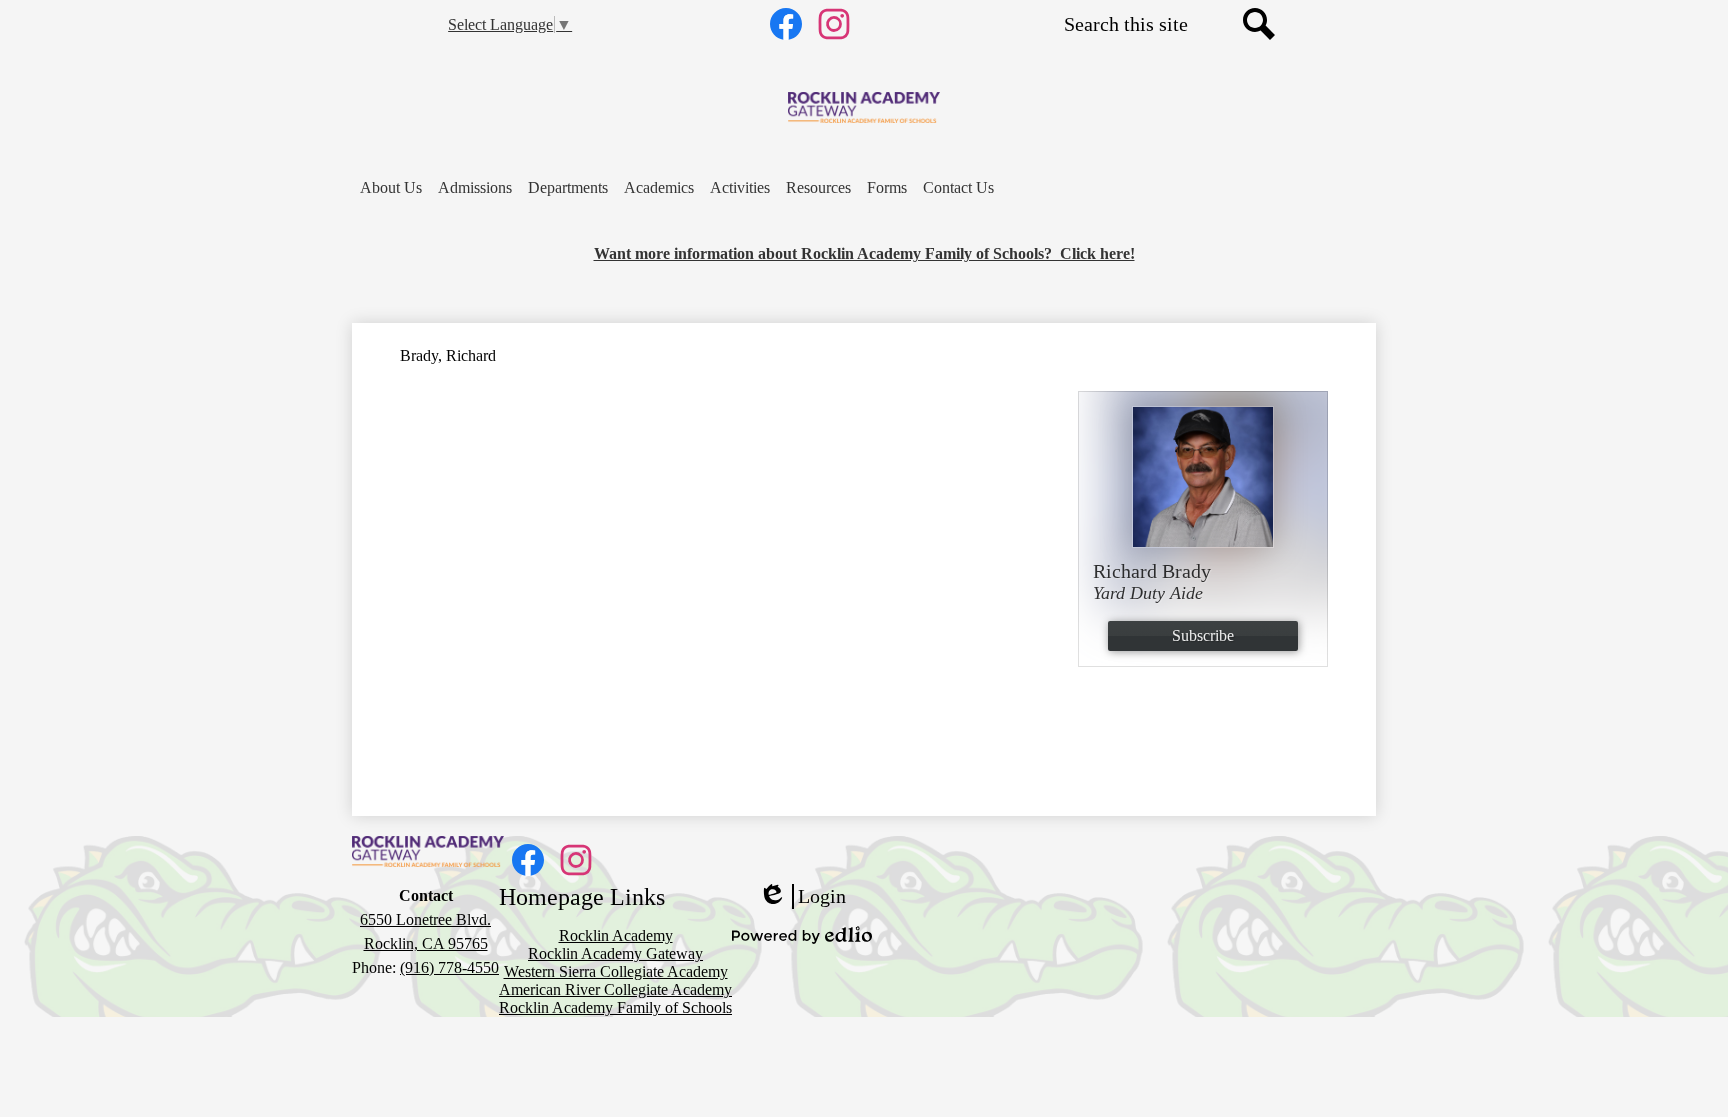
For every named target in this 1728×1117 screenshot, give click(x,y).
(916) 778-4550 (449, 967)
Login (802, 897)
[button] (391, 188)
